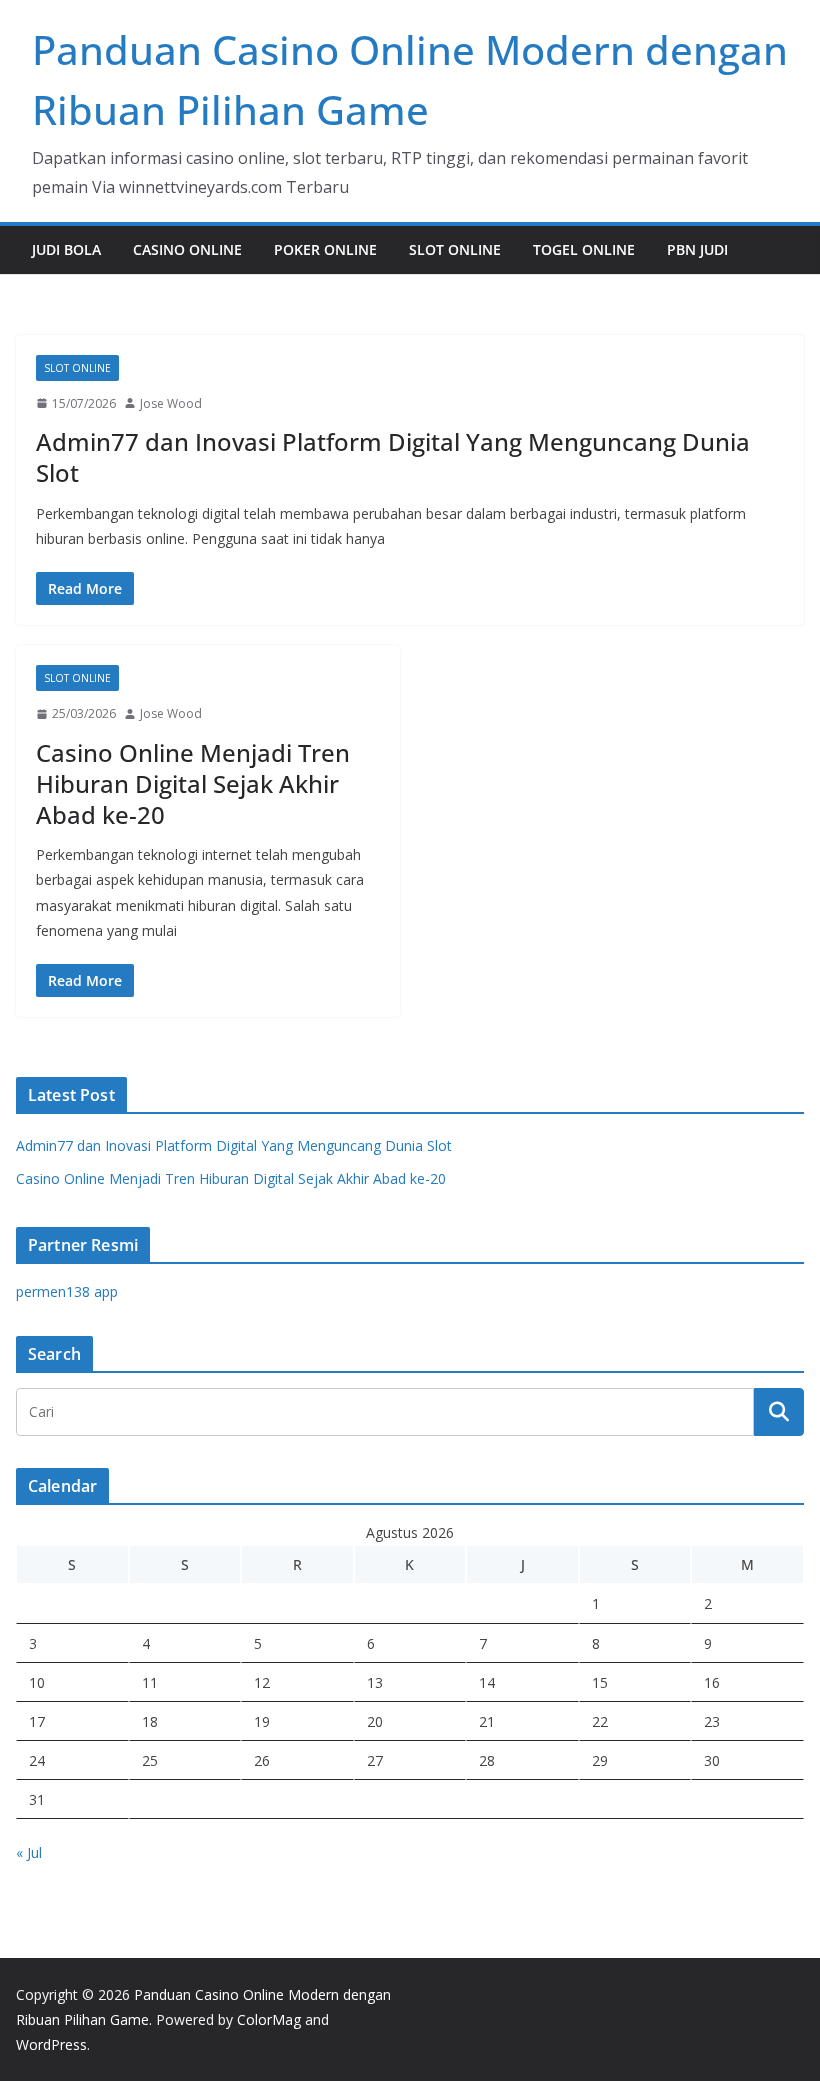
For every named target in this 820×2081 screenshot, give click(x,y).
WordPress (51, 2044)
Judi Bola (66, 249)
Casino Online (187, 249)
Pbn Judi (697, 249)
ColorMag (269, 2019)
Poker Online (325, 249)
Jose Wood (171, 403)
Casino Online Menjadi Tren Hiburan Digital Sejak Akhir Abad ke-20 (193, 783)
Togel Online (584, 249)
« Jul (29, 1852)
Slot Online (455, 249)
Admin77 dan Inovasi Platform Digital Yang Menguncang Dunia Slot (393, 457)
